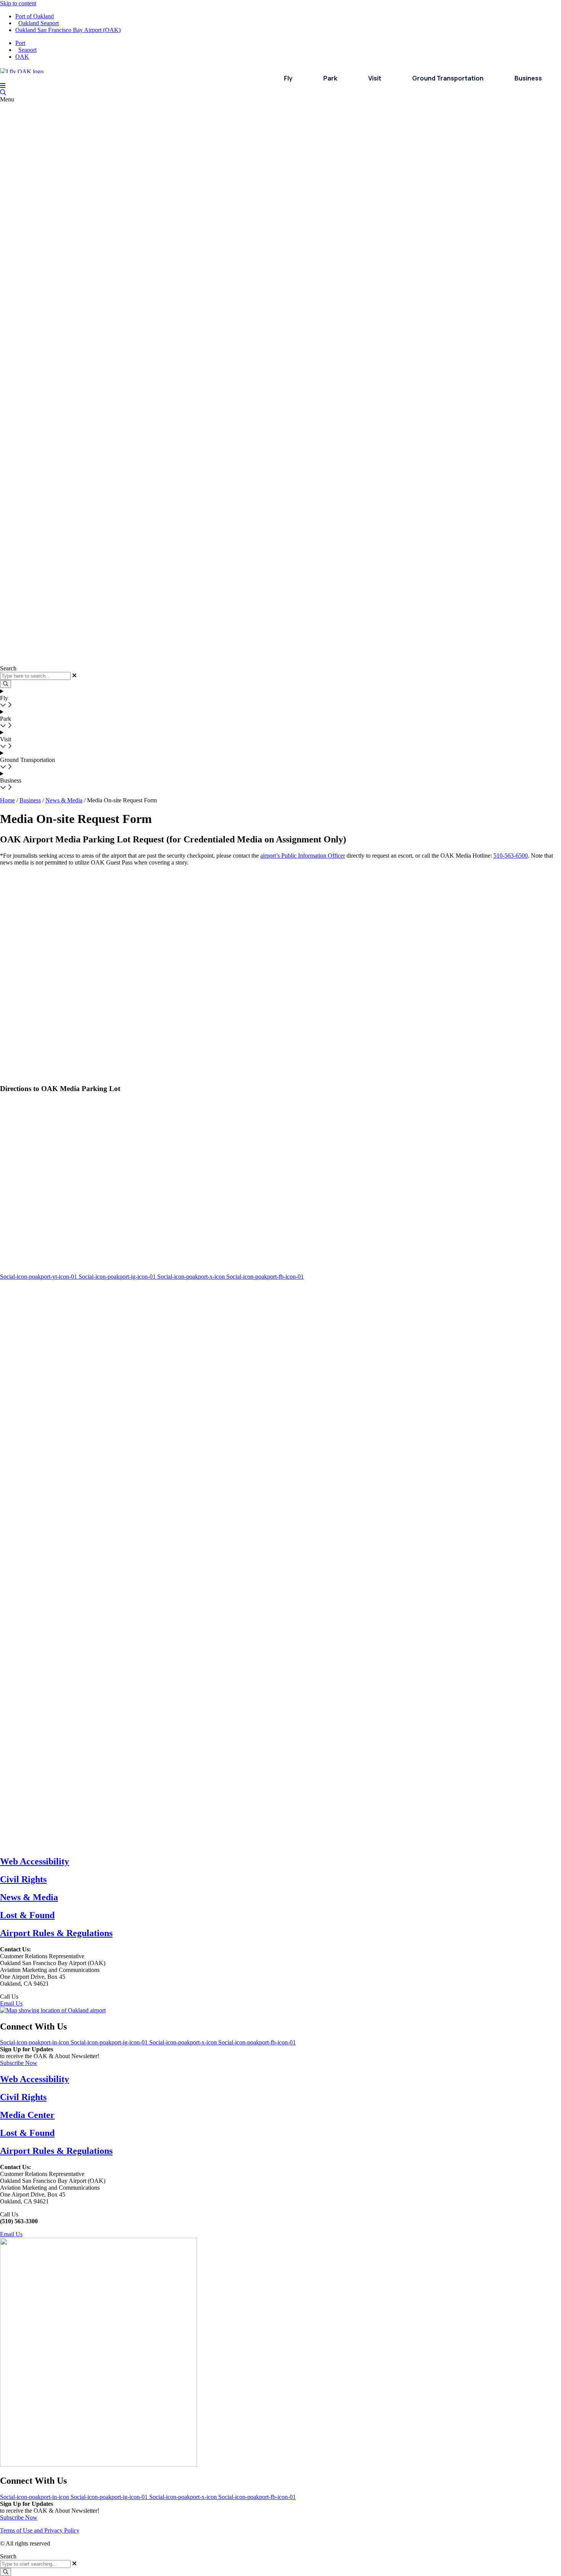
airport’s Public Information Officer (303, 856)
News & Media (64, 800)
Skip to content (18, 3)
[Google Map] (53, 2010)
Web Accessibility (35, 1861)
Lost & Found (27, 1915)
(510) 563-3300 (39, 1997)
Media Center (27, 2115)
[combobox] (35, 2564)
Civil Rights (23, 1879)
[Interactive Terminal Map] (3, 92)
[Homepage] (22, 70)
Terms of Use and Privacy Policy (40, 2530)
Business (30, 800)
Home (7, 800)
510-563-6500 (511, 856)
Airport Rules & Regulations (56, 1933)
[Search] (6, 2572)
